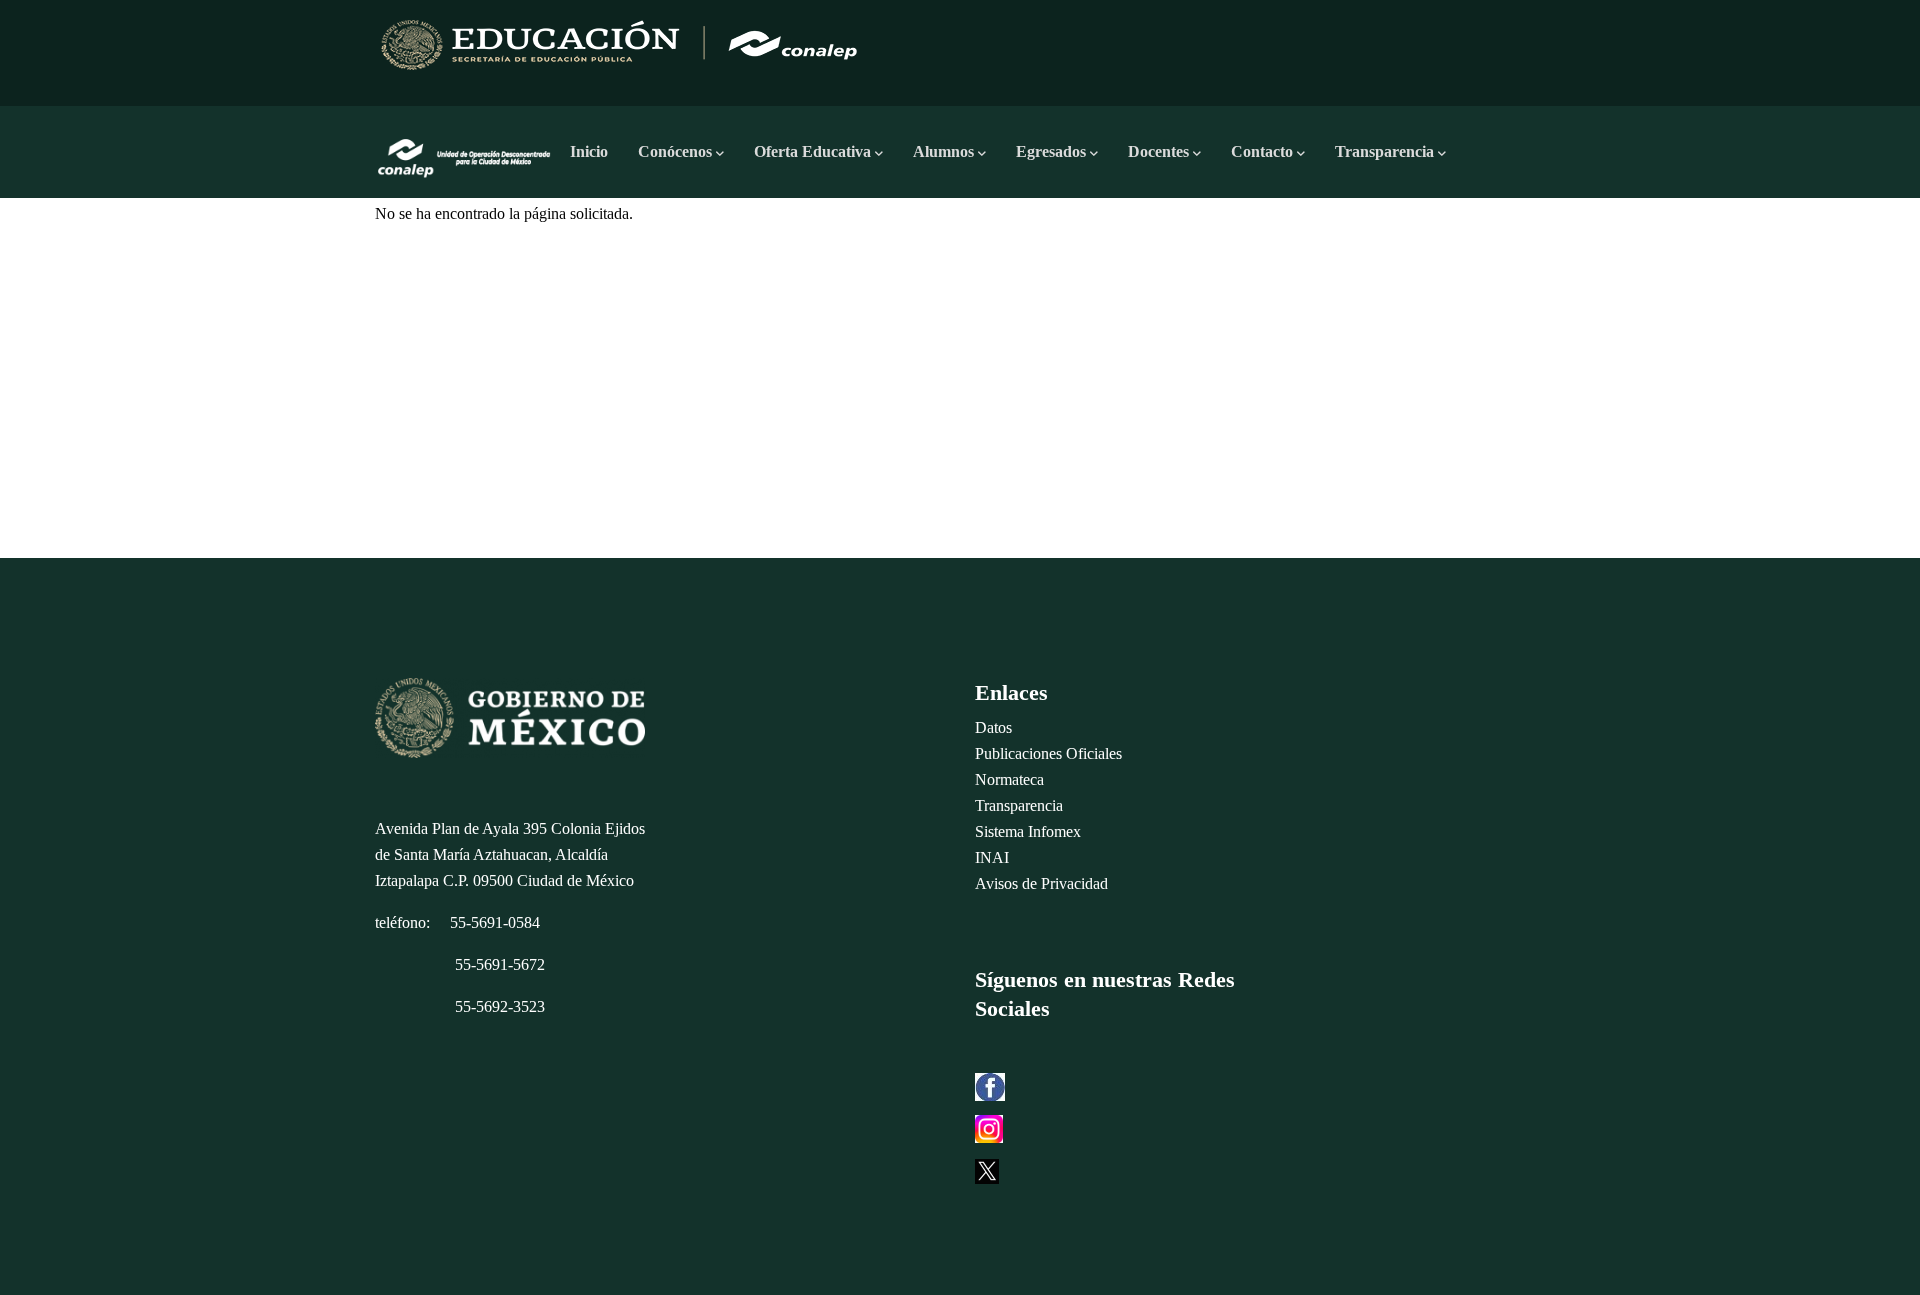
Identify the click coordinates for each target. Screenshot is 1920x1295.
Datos (993, 727)
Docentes (1158, 151)
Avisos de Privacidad (1041, 883)
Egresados (1051, 151)
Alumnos (943, 151)
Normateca (1009, 779)
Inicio (589, 151)
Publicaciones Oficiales (1048, 753)
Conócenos (675, 151)
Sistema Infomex (1028, 831)
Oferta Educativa (812, 151)
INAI (992, 857)
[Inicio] (465, 152)
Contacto (1262, 151)
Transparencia (1384, 151)
